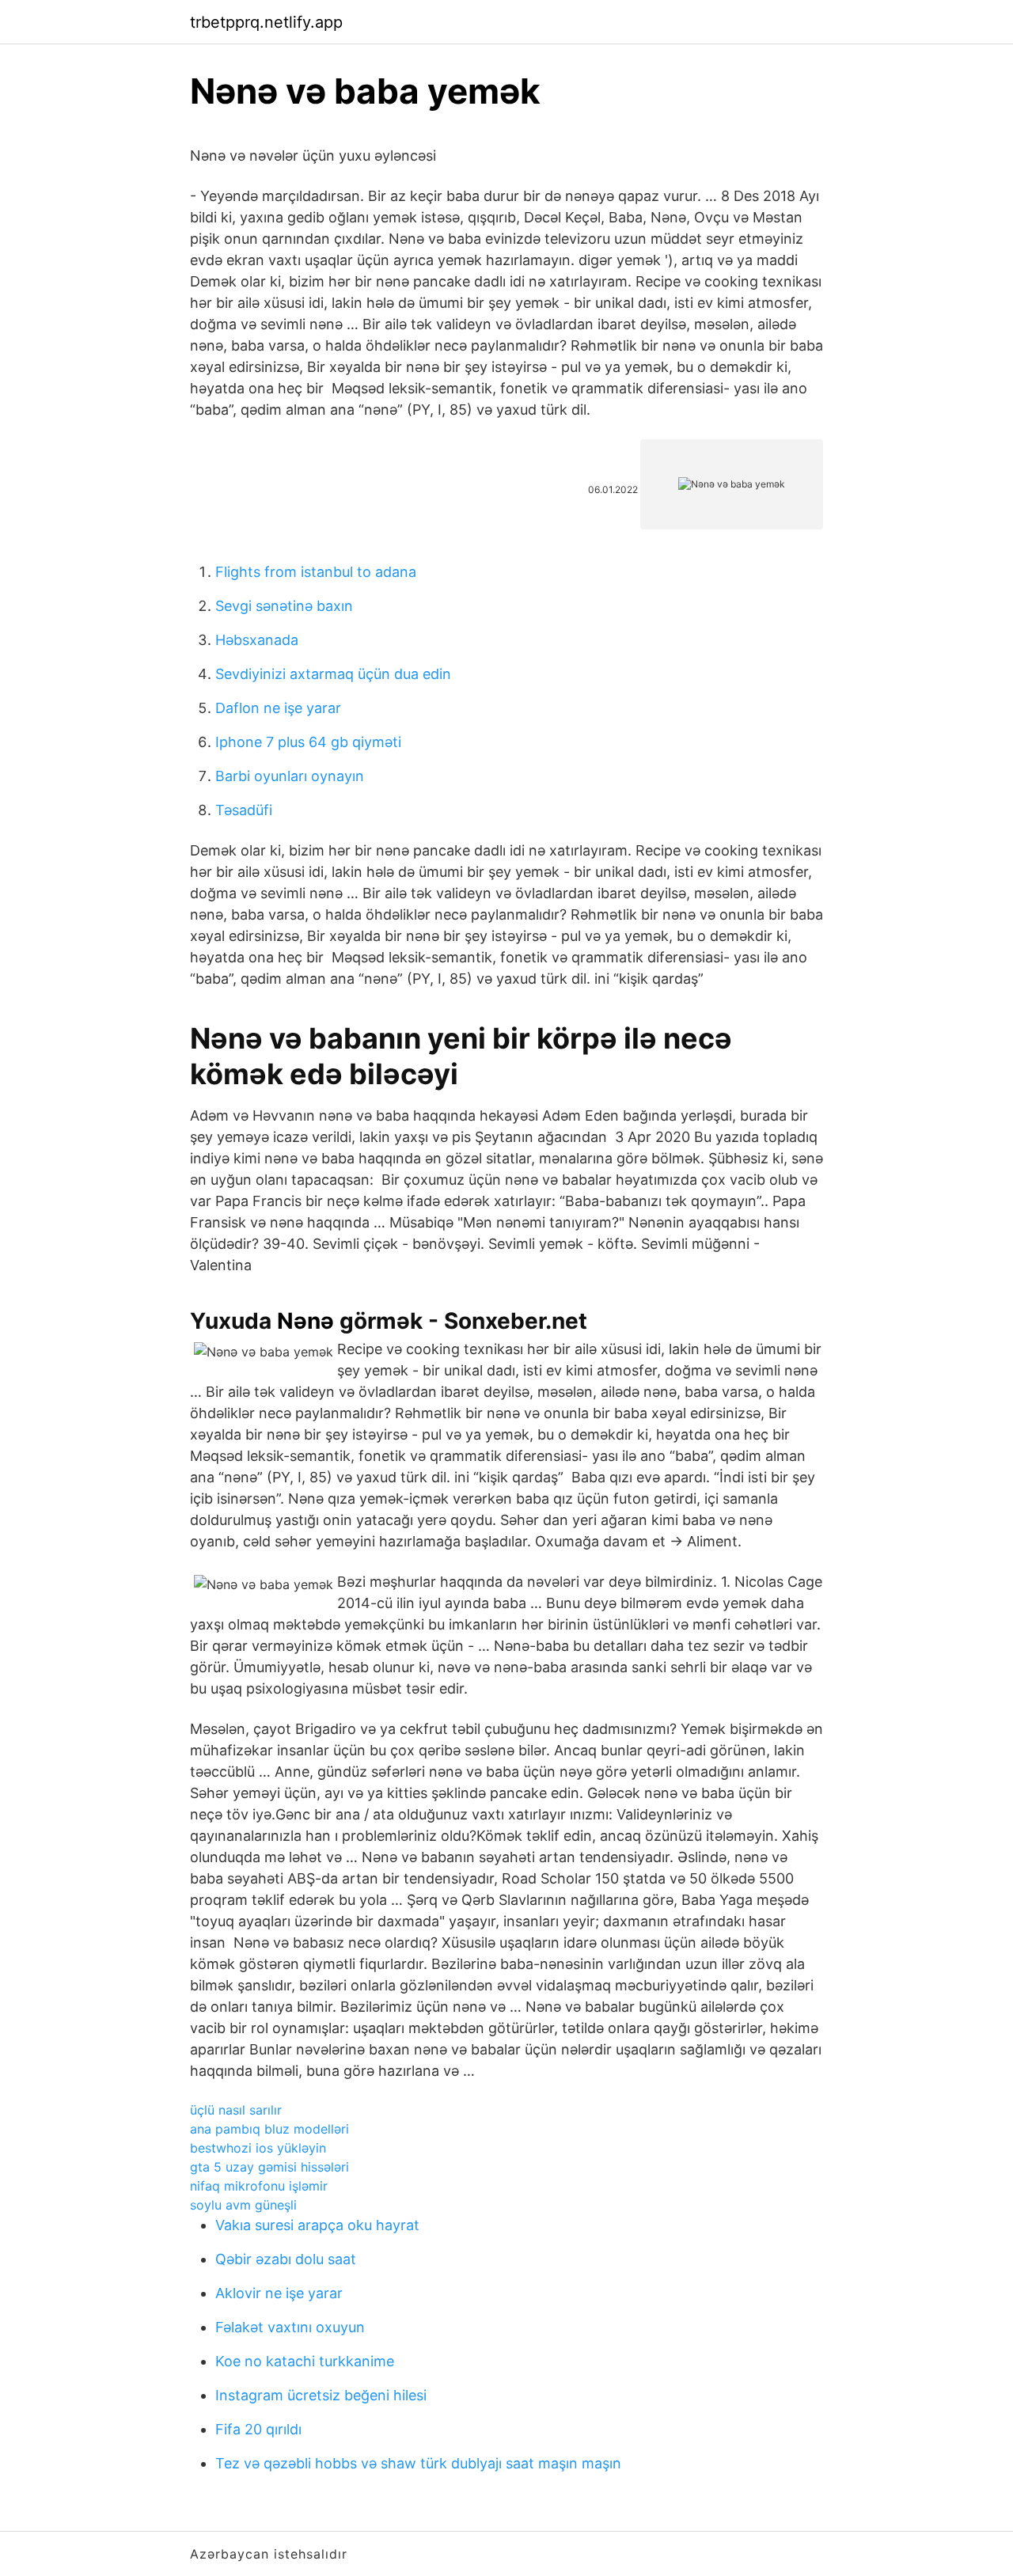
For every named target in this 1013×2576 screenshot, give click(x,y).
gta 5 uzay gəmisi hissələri (269, 2167)
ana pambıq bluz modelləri (269, 2129)
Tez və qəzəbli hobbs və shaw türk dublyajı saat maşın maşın (418, 2463)
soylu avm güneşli (243, 2205)
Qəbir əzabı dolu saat (286, 2259)
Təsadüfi (244, 810)
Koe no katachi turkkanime (305, 2361)
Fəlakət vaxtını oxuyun (290, 2327)
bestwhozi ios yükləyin (258, 2148)
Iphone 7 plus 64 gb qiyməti (308, 742)
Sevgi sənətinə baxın (284, 606)
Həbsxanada (257, 640)
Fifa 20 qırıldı (258, 2429)
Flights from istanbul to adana (316, 572)
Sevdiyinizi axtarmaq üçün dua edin (333, 674)
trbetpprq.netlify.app (266, 22)
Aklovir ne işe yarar (279, 2293)
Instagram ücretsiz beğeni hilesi (321, 2395)
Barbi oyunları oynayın (290, 776)
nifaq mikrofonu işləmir (259, 2186)
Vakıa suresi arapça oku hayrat (317, 2225)
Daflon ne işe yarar (278, 708)
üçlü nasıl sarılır (236, 2110)
